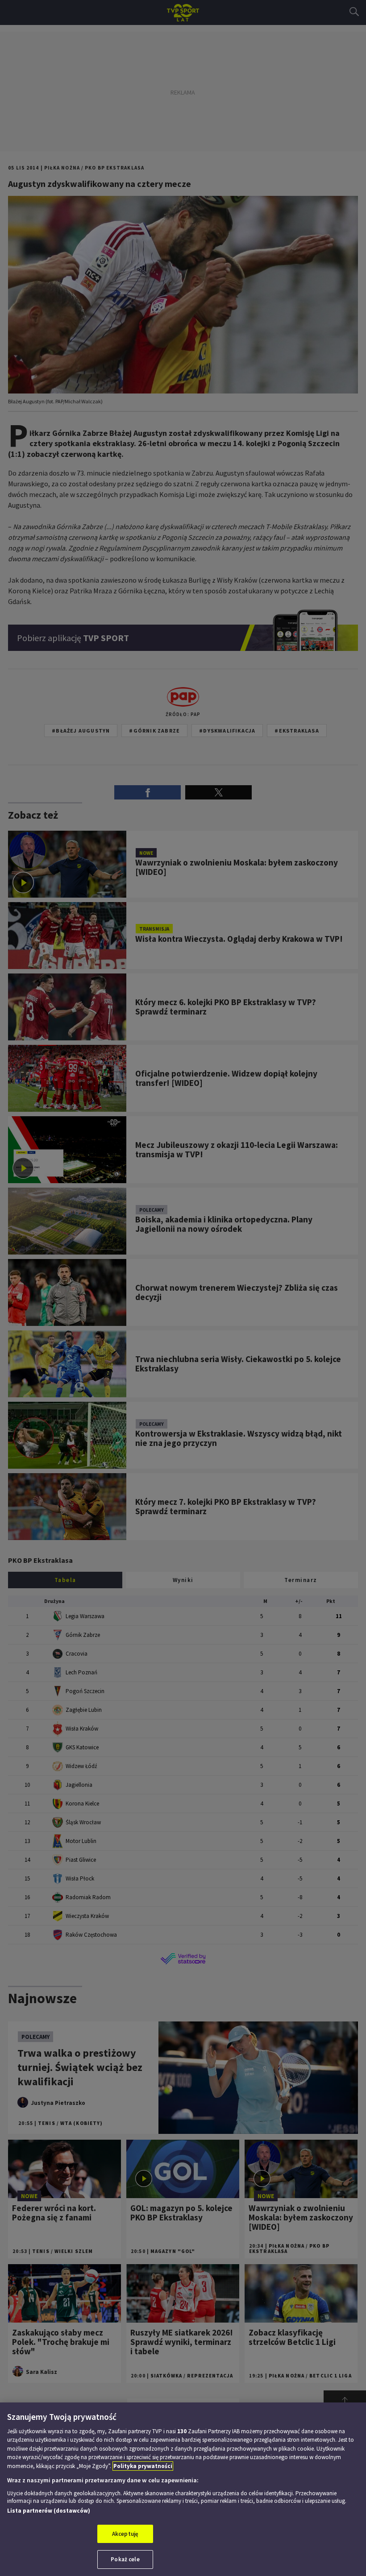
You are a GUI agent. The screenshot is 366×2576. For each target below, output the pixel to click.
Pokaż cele (125, 2559)
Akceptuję (125, 2534)
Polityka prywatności (143, 2466)
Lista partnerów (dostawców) (49, 2511)
